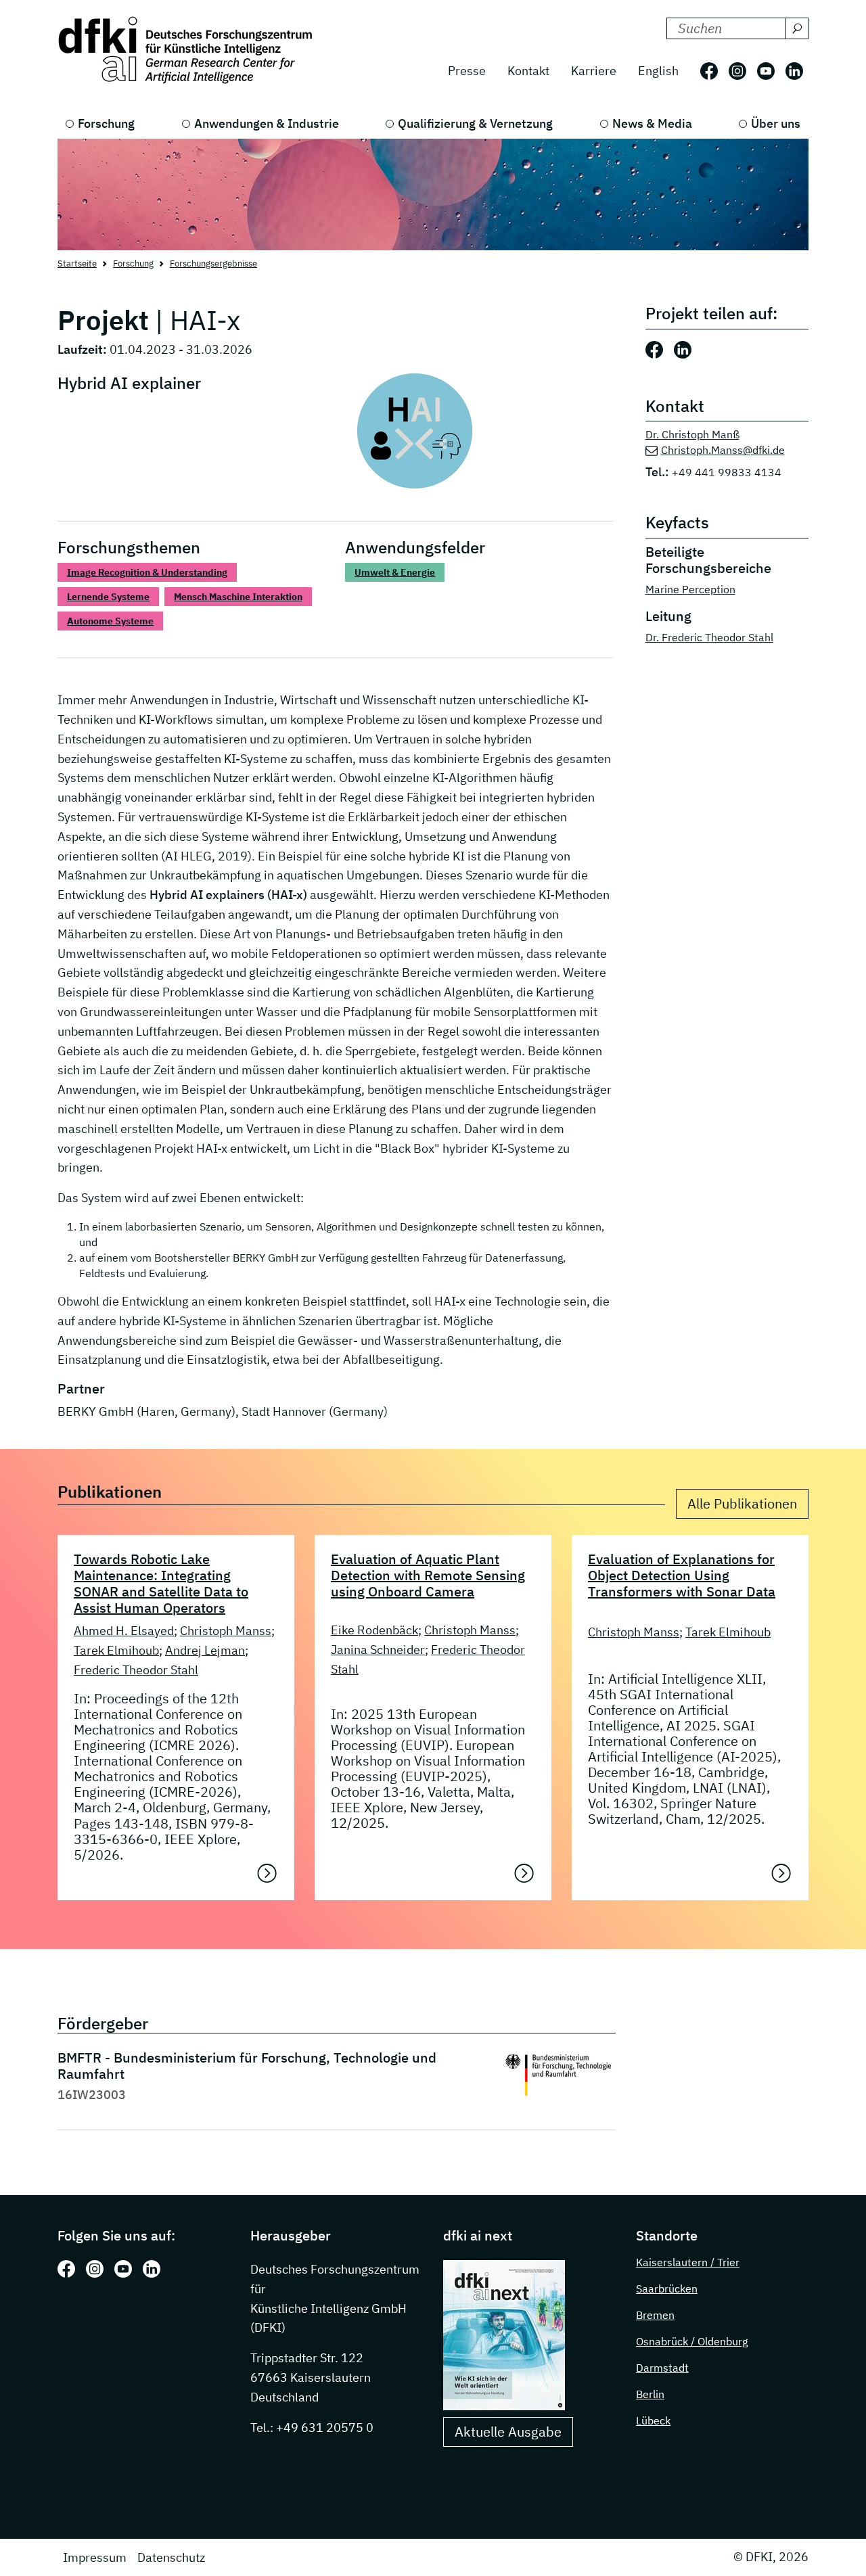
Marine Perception (690, 589)
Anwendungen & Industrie (267, 123)
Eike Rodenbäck (374, 1630)
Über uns (776, 123)
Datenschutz (171, 2557)
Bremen (655, 2315)
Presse (467, 71)
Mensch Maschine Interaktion (238, 597)
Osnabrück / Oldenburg (692, 2341)
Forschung (106, 123)
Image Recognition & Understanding (147, 572)
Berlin (650, 2394)
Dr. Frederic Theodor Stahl (709, 637)
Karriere (594, 71)
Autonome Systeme (110, 621)
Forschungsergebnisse (213, 263)
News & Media (652, 123)
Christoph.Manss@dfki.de (723, 450)
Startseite (77, 263)
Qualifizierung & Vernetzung (475, 123)
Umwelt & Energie (395, 572)
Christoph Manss (226, 1631)
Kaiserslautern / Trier (688, 2262)
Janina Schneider (378, 1650)
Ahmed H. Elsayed (124, 1631)
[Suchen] (797, 28)
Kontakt (528, 71)
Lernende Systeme (108, 597)
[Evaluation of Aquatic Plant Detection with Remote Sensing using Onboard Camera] (524, 1873)
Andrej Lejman (205, 1650)
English (658, 71)
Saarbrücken (667, 2288)
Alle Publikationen (742, 1503)
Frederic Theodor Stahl (136, 1670)
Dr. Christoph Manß (692, 434)
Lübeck (653, 2420)
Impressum (95, 2557)
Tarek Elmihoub (116, 1650)
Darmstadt (662, 2368)
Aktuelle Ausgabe (508, 2432)
